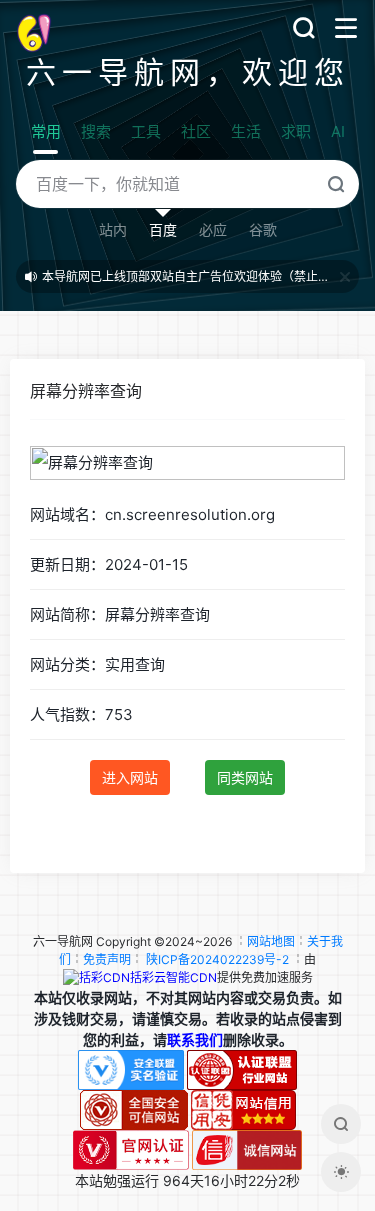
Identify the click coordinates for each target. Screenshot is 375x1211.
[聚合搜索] (341, 1124)
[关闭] (345, 276)
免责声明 (107, 959)
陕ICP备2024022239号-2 (217, 959)
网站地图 (271, 941)
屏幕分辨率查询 (86, 391)
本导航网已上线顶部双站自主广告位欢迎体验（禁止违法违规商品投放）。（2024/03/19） (188, 276)
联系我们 (195, 1039)
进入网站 (130, 777)
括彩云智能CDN (173, 977)
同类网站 (245, 777)
